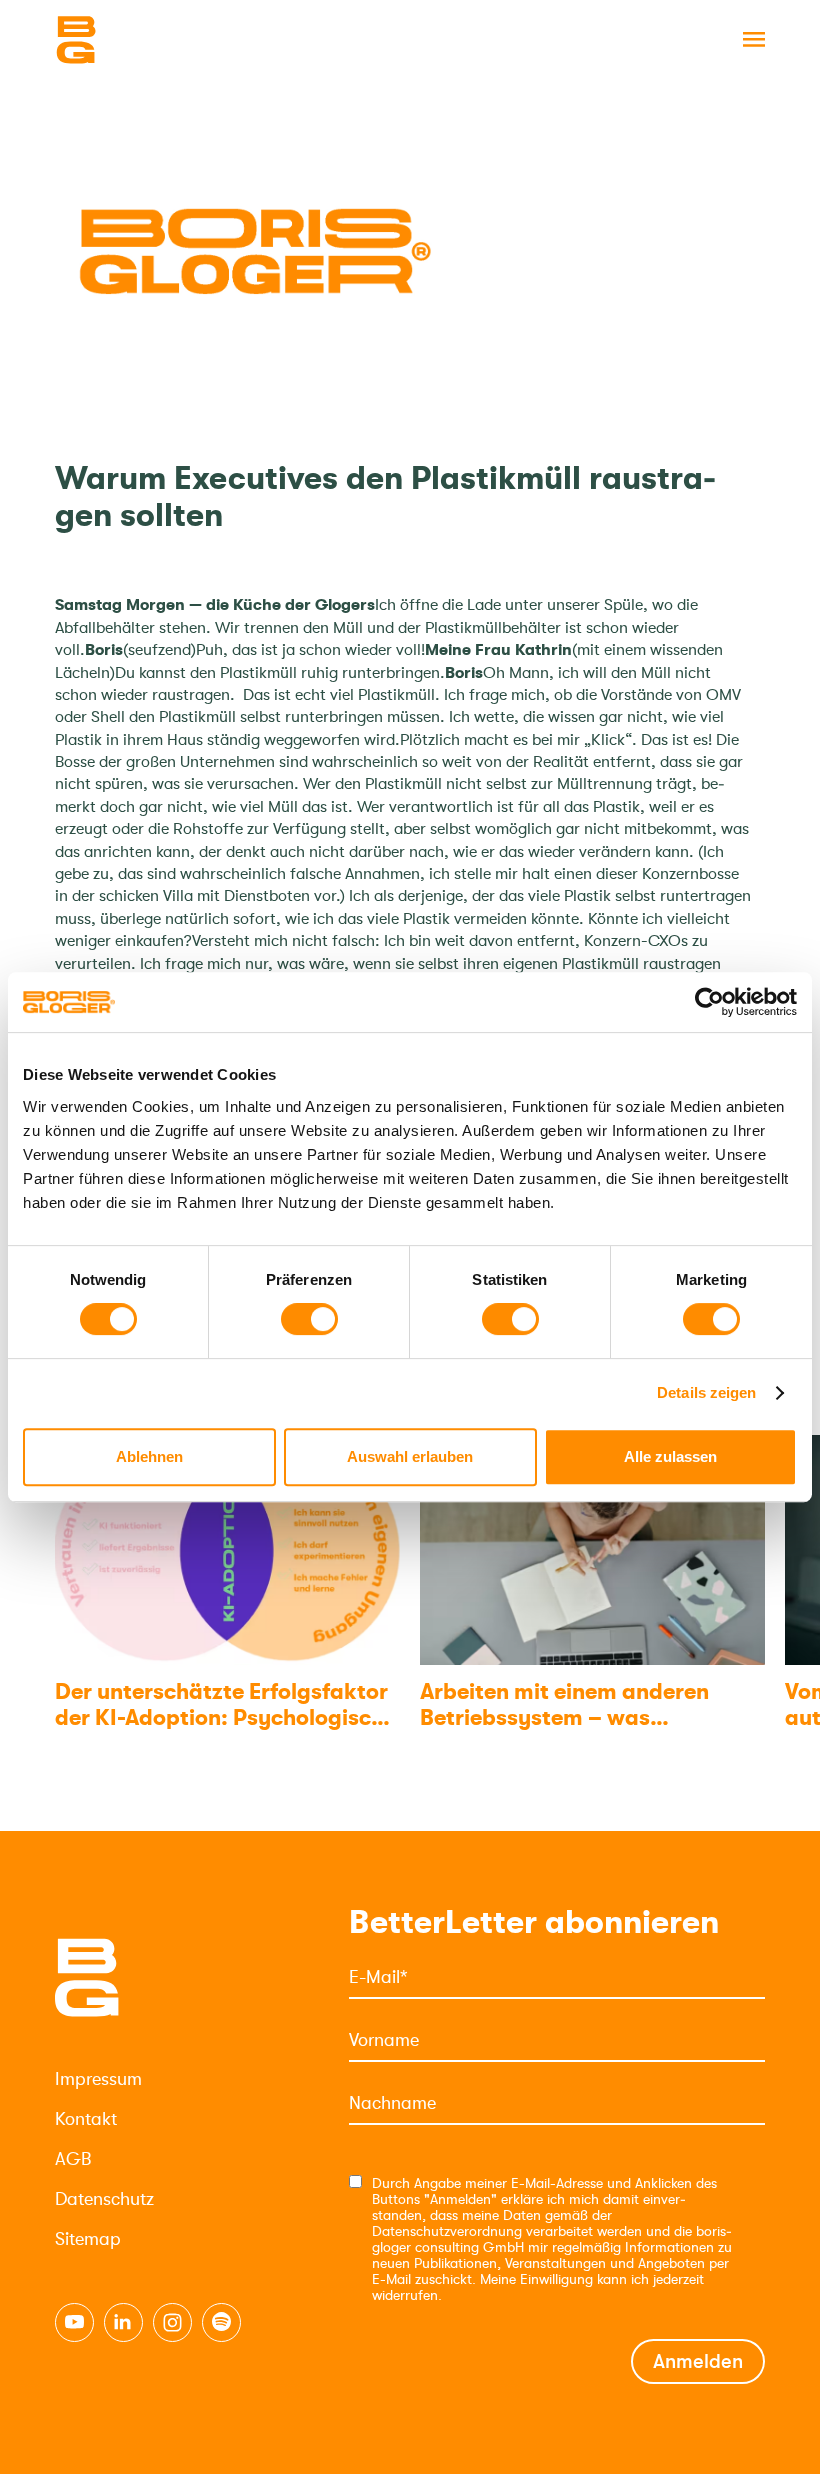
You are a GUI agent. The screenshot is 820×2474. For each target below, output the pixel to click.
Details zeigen (706, 1392)
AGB (73, 2159)
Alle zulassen (670, 1456)
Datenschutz (104, 2199)
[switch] (309, 1319)
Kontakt (86, 2119)
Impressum (98, 2079)
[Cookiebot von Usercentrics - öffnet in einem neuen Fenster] (709, 1002)
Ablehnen (149, 1456)
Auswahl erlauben (410, 1456)
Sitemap (88, 2239)
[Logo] (155, 40)
